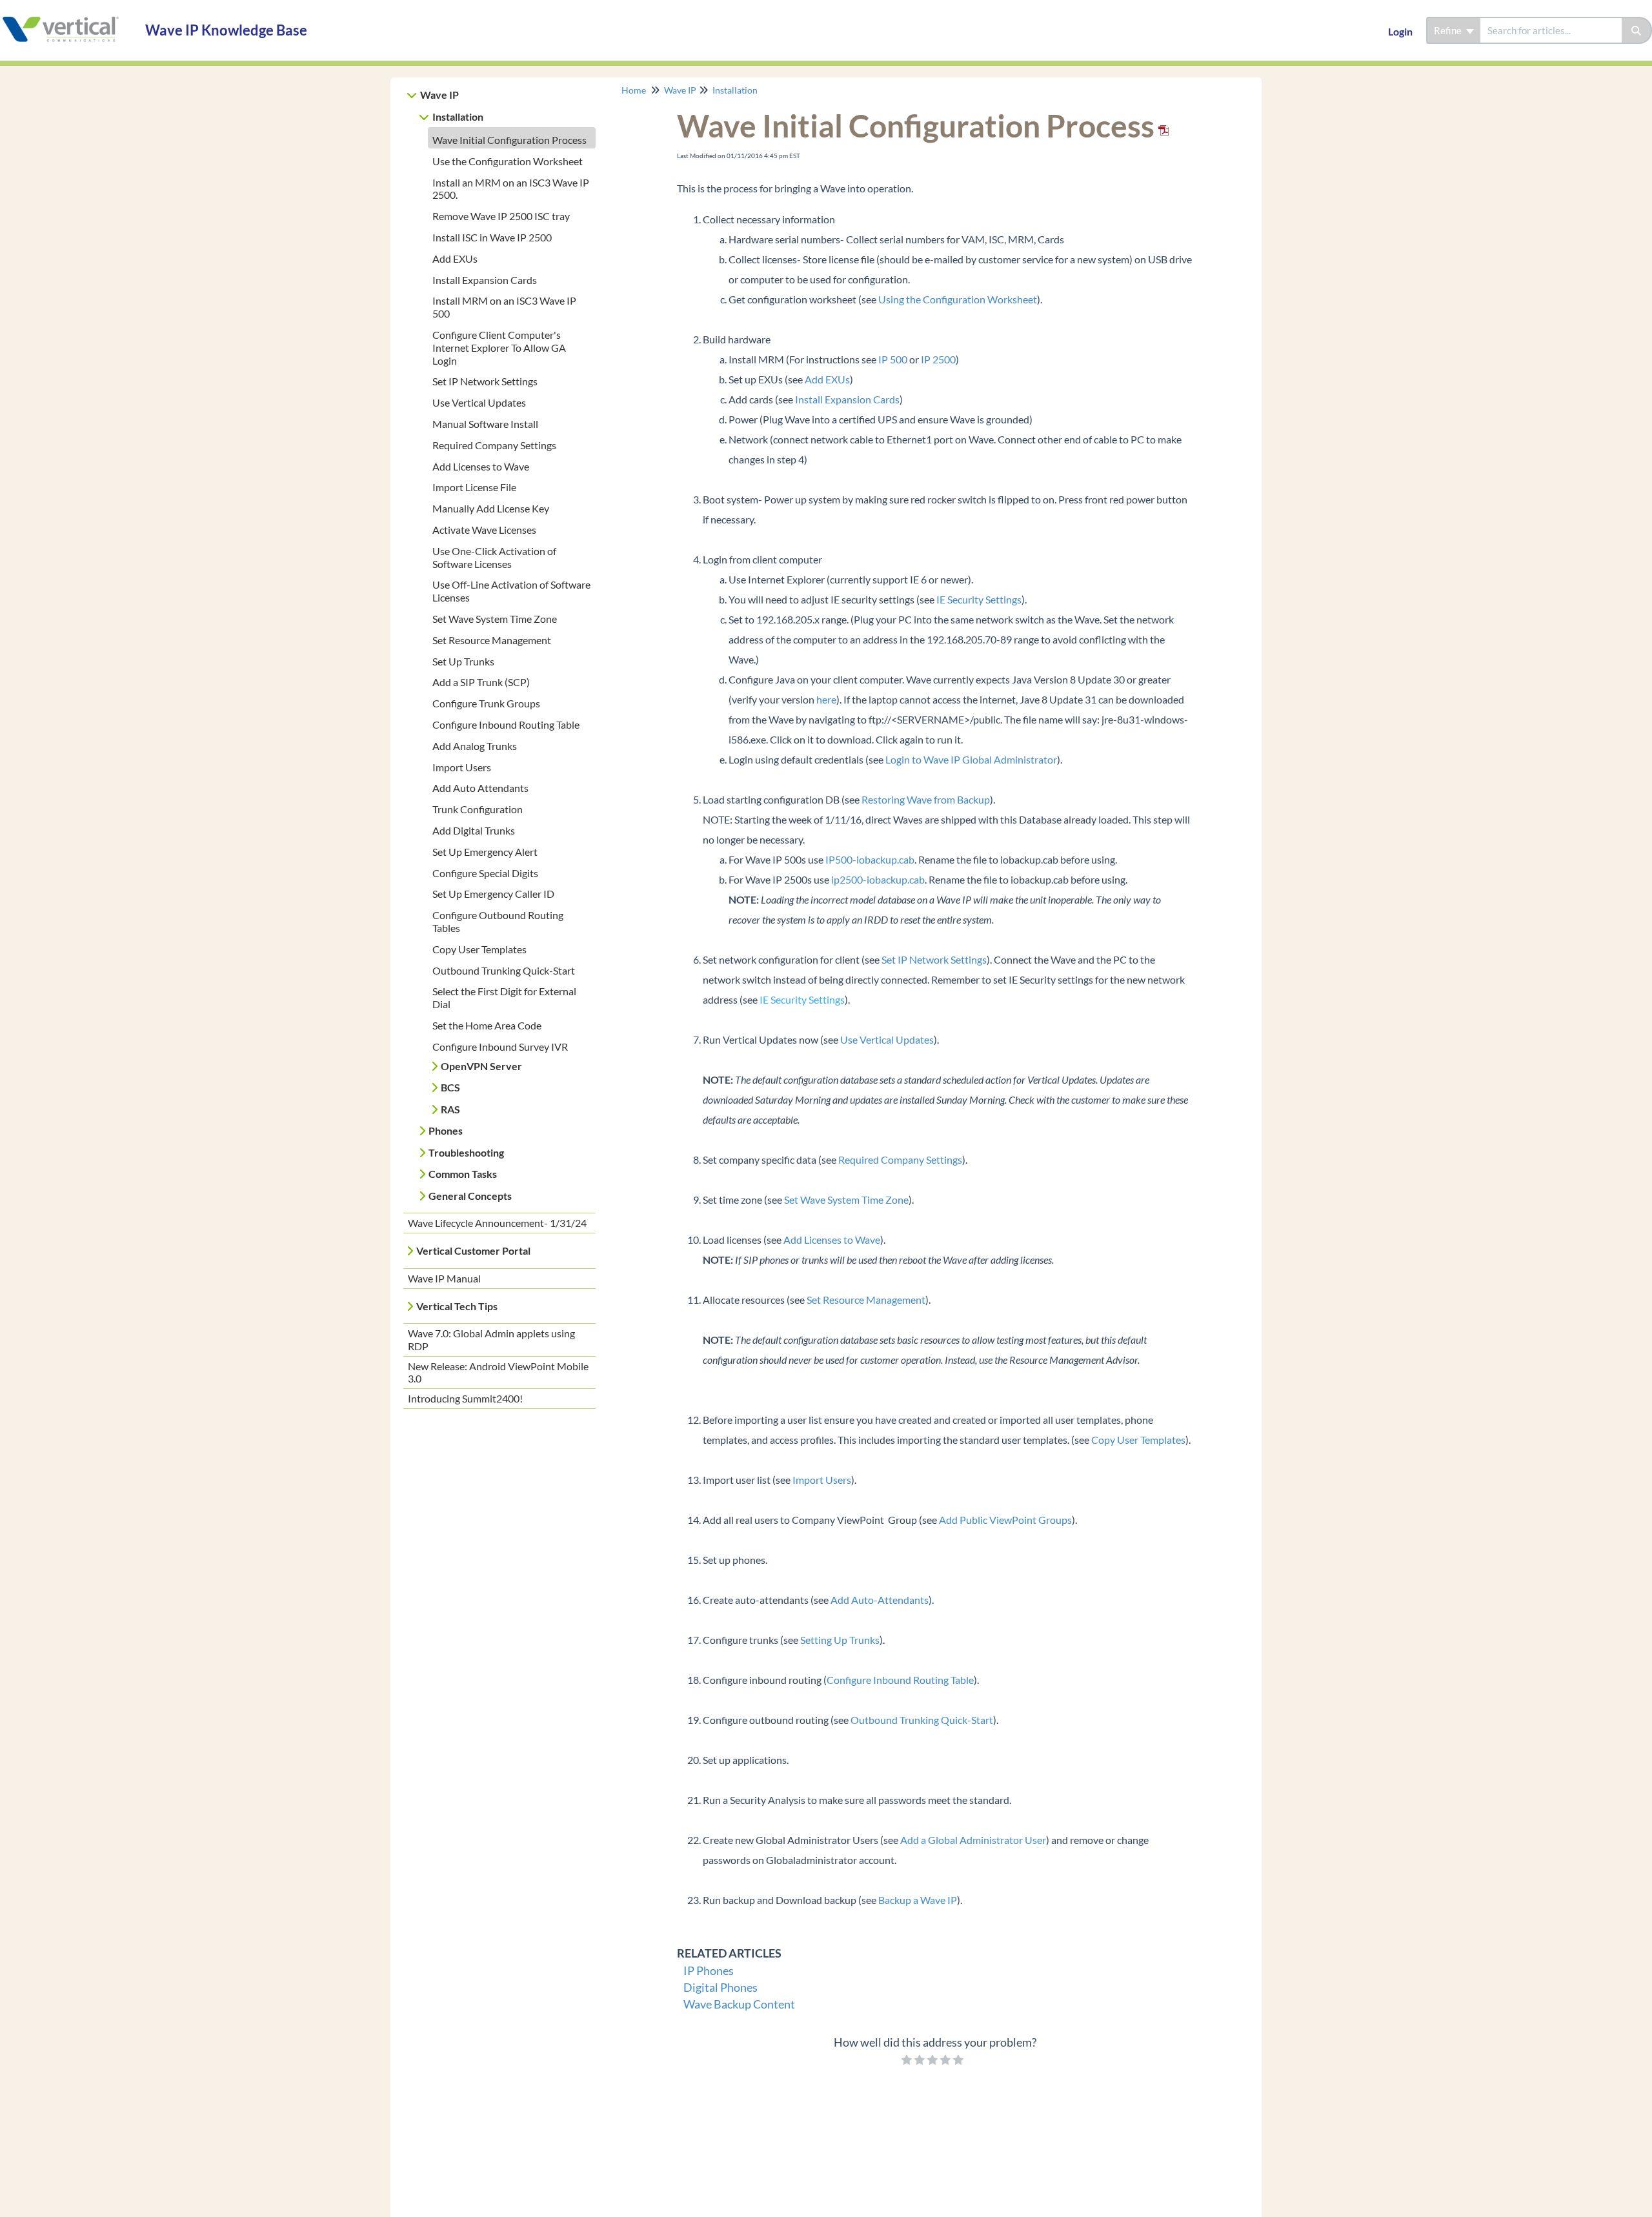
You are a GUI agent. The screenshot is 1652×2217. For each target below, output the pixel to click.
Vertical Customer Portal (473, 1250)
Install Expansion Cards (485, 280)
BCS (450, 1087)
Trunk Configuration (478, 809)
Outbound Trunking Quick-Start (504, 970)
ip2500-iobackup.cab (878, 879)
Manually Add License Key (491, 508)
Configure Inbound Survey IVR (500, 1047)
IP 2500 (938, 359)
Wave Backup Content (739, 2004)
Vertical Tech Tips (457, 1306)
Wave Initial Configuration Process (509, 140)
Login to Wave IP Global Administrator (971, 759)
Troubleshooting (466, 1152)
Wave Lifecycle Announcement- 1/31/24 (497, 1223)
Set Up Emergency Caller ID (493, 894)
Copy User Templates (479, 949)
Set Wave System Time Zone (495, 619)
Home (634, 90)
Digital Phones (720, 1987)
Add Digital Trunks (474, 830)
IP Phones (709, 1970)
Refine (1449, 30)
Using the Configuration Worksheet (958, 299)
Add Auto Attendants (480, 788)
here (826, 699)
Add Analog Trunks (475, 746)
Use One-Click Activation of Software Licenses (494, 557)
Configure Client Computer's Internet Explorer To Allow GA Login (499, 348)
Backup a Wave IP (918, 1900)
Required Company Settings (494, 445)
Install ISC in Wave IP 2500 (492, 237)
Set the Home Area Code (487, 1025)
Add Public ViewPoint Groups (1005, 1520)
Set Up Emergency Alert (485, 852)
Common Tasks (463, 1174)
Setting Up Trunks (840, 1640)
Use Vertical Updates (479, 402)
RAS (450, 1109)
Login (1400, 31)
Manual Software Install (485, 424)
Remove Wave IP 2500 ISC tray (501, 216)
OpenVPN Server (481, 1066)
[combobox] (1551, 30)
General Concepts (470, 1196)
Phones (446, 1130)
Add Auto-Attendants (880, 1600)
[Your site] (68, 17)
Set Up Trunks (463, 661)
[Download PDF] (1162, 126)
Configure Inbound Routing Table (506, 724)
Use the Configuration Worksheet (508, 161)
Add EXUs (455, 258)
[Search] (1637, 30)
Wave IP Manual (444, 1278)
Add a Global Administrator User (973, 1840)
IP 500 (893, 359)
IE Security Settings (979, 599)
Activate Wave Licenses (484, 530)
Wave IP (439, 95)
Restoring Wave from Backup (926, 799)
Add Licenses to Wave (481, 466)
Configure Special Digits (485, 873)
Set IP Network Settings (485, 381)
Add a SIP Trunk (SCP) (481, 682)
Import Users (462, 767)
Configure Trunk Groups (486, 703)
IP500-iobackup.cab (870, 859)
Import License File (474, 487)
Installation (458, 116)
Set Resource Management (492, 640)
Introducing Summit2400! (465, 1398)
